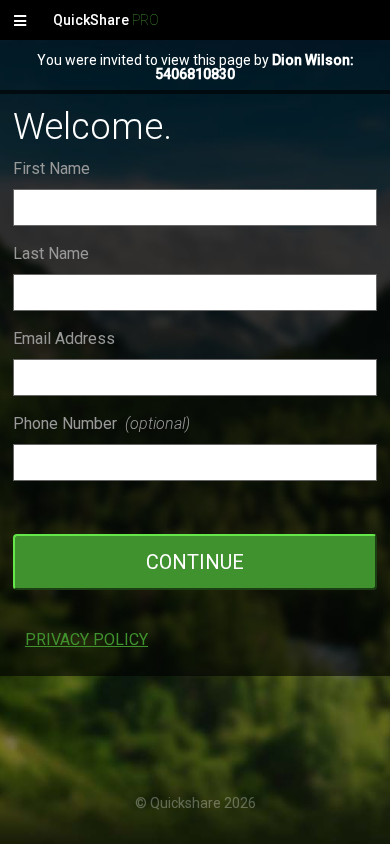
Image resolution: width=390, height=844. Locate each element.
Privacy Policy (86, 639)
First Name (51, 168)
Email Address (64, 338)
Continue (195, 562)
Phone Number (101, 423)
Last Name (51, 253)
